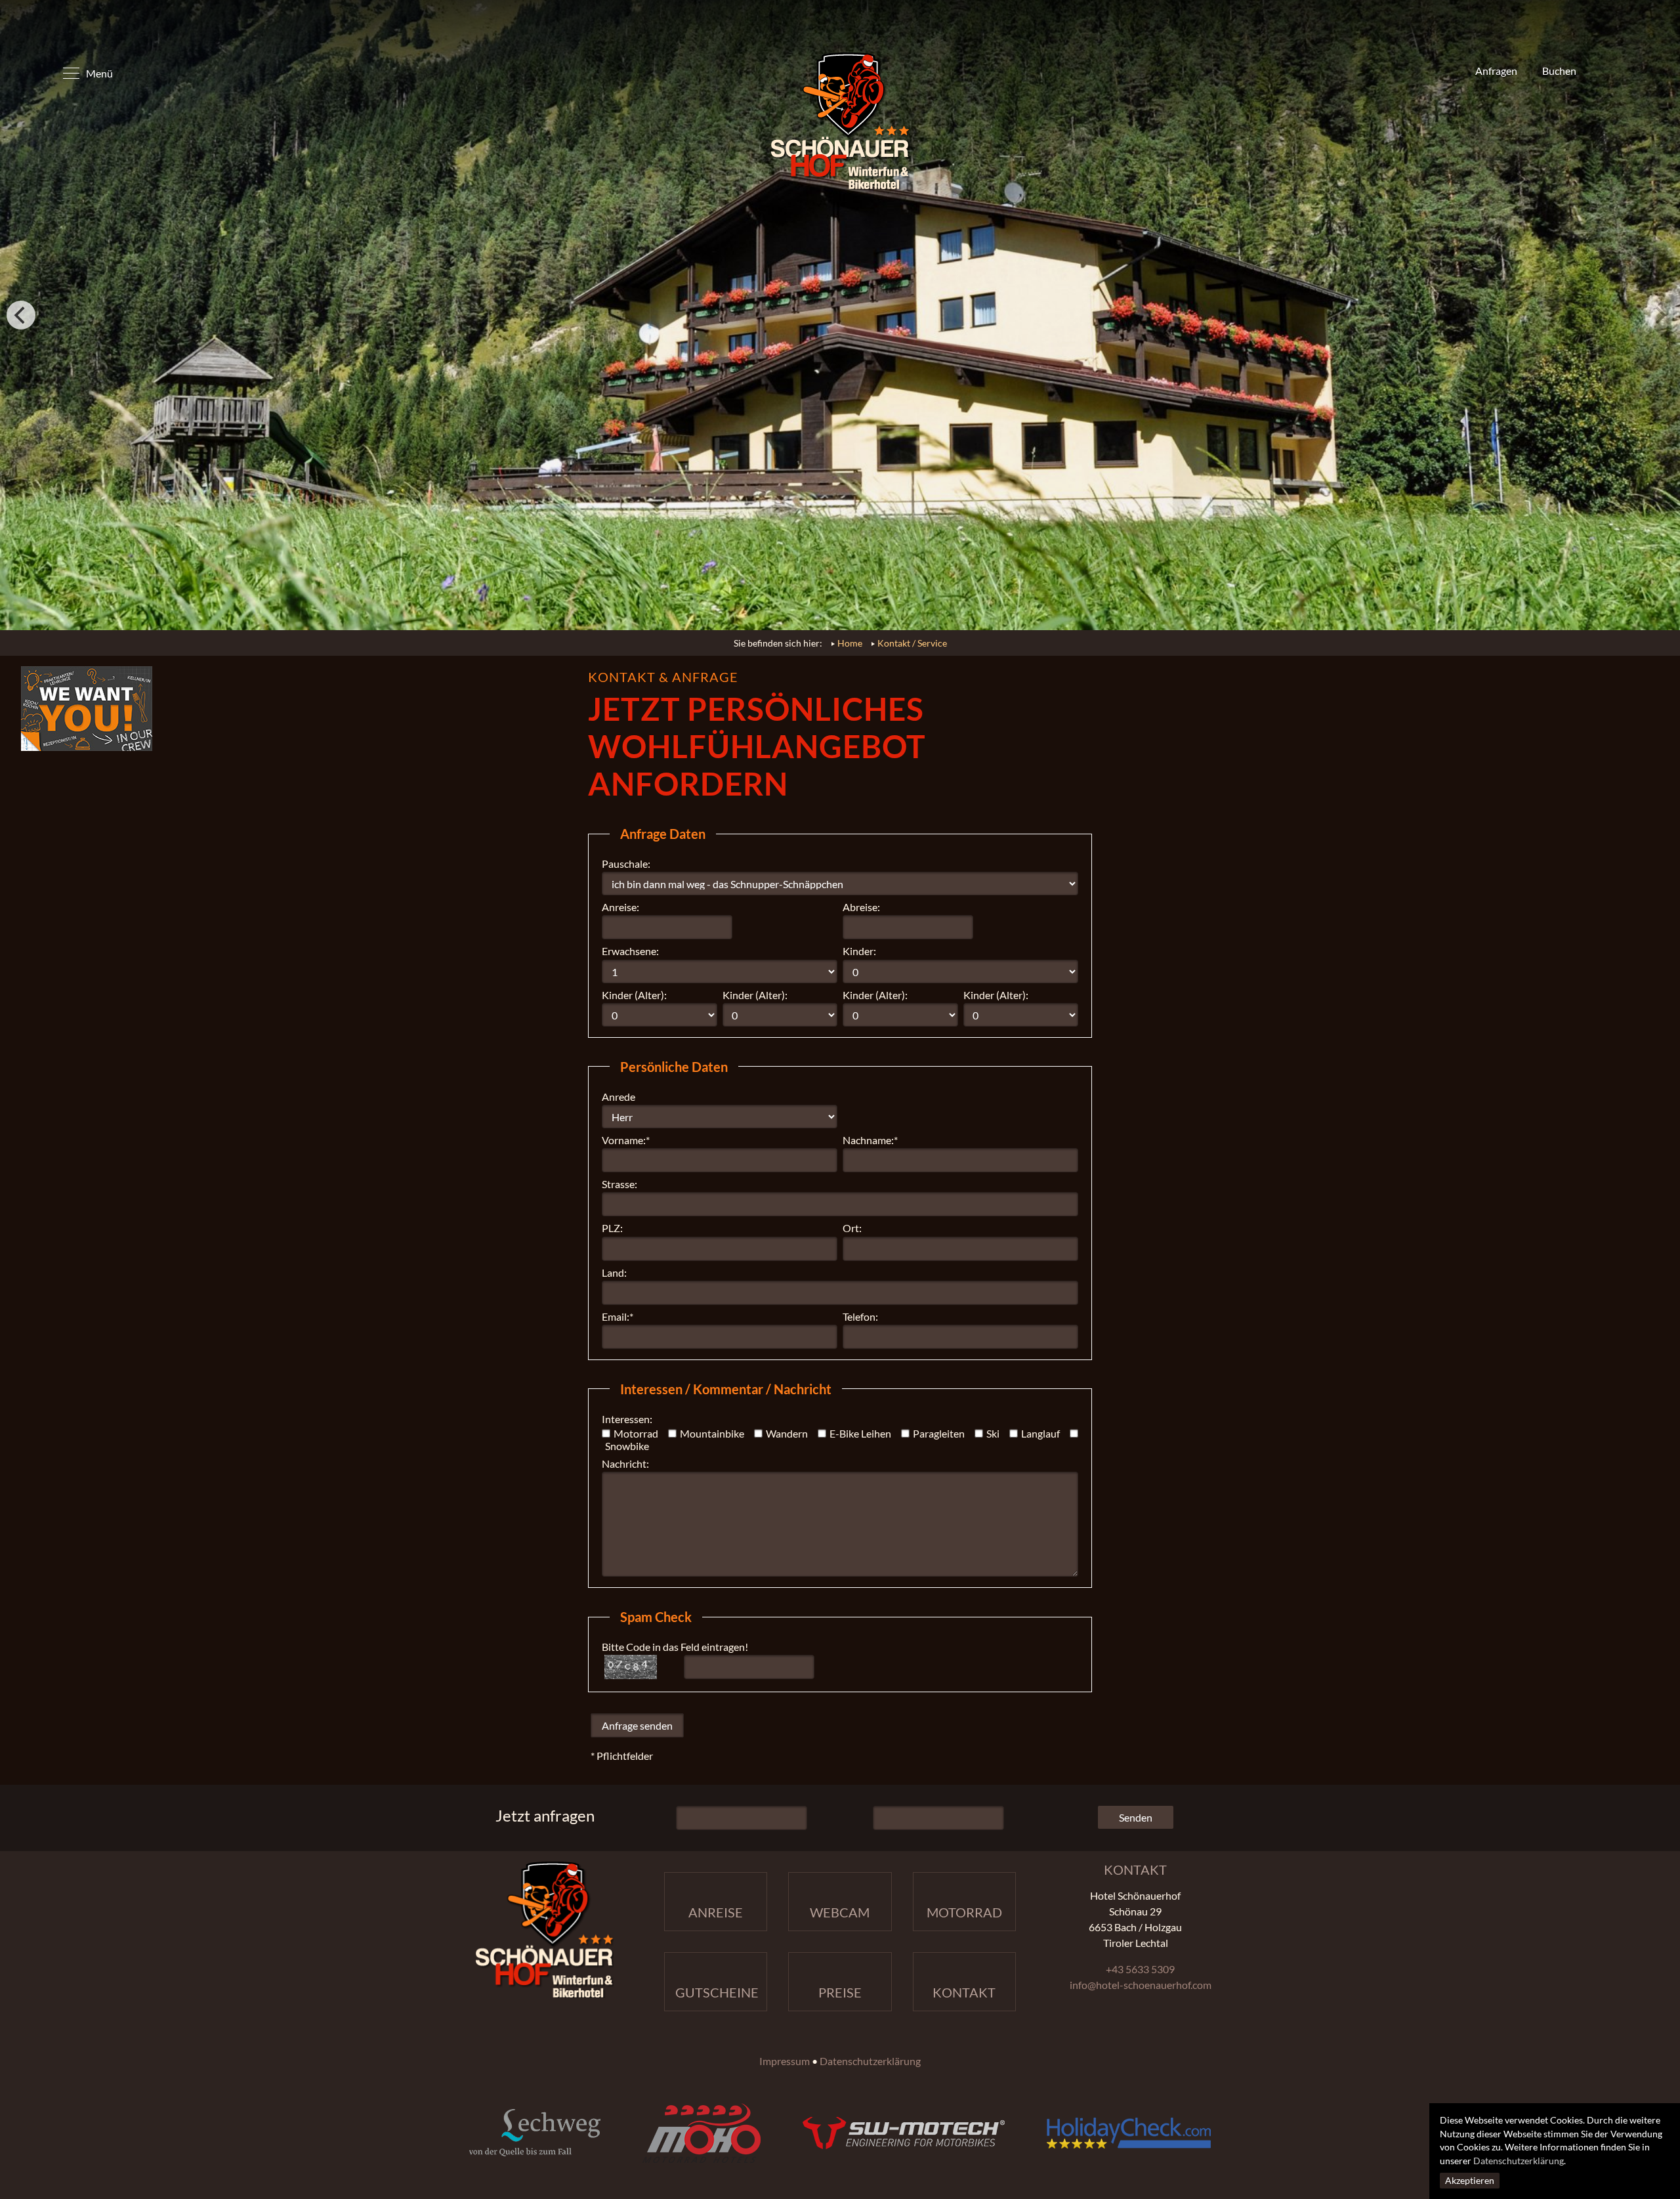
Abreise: (861, 907)
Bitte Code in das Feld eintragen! (675, 1647)
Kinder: (859, 951)
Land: (614, 1272)
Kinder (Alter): (634, 995)
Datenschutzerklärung (1519, 2161)
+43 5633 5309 (1140, 1969)
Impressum (785, 2061)
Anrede (619, 1097)
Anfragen (1495, 71)
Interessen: (627, 1419)
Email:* (618, 1316)
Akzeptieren (1470, 2181)
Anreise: (620, 907)
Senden (1136, 1817)
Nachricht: (625, 1463)
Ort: (852, 1228)
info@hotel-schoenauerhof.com (1141, 1985)
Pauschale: (626, 864)
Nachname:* (870, 1140)
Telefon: (860, 1316)
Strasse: (619, 1184)
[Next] (1659, 315)
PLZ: (612, 1228)
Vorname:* (626, 1140)
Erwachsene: (630, 951)
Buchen (1558, 71)
